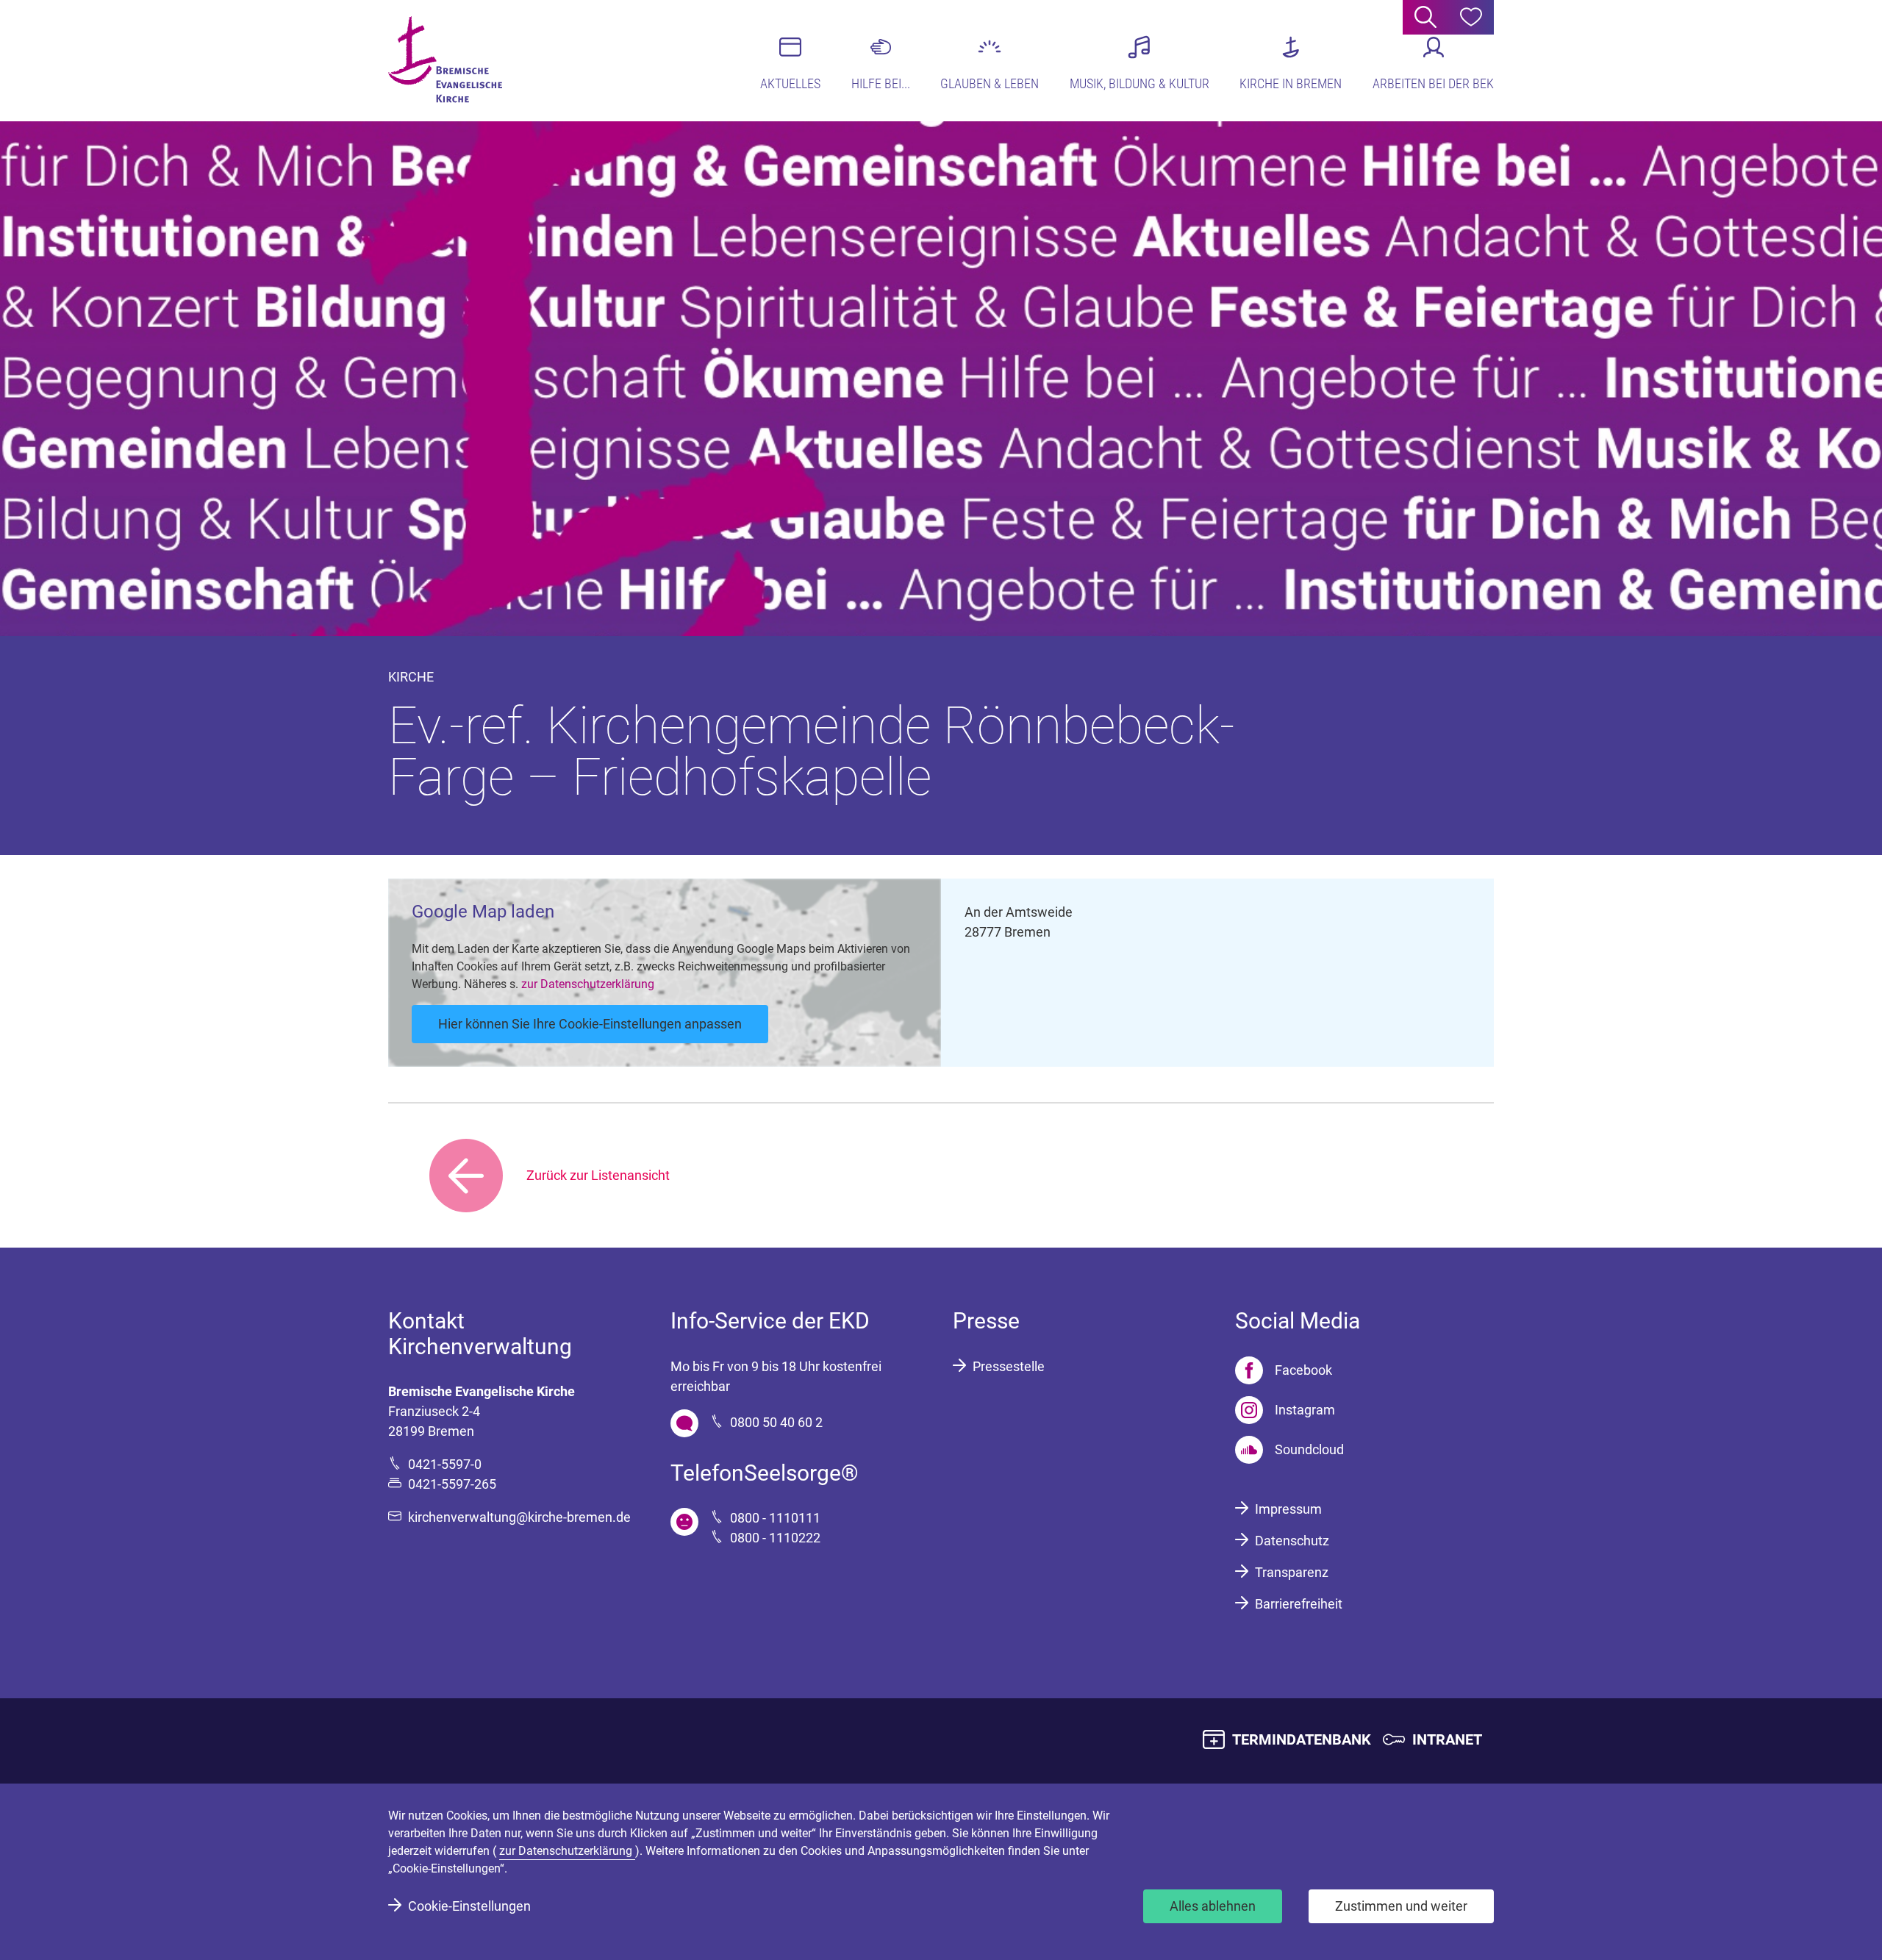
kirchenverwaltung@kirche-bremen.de (519, 1517)
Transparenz (1292, 1572)
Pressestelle (1009, 1366)
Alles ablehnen (1213, 1906)
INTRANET (1447, 1739)
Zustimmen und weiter (1401, 1906)
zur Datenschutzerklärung (588, 984)
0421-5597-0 (445, 1464)
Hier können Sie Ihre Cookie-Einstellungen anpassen (590, 1024)
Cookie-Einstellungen (469, 1906)
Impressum (1288, 1509)
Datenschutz (1292, 1541)
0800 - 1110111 (775, 1518)
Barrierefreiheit (1299, 1604)
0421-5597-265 (452, 1484)
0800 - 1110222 (775, 1538)
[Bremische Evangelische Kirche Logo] (445, 60)
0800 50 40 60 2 (776, 1422)
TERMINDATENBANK (1302, 1739)
